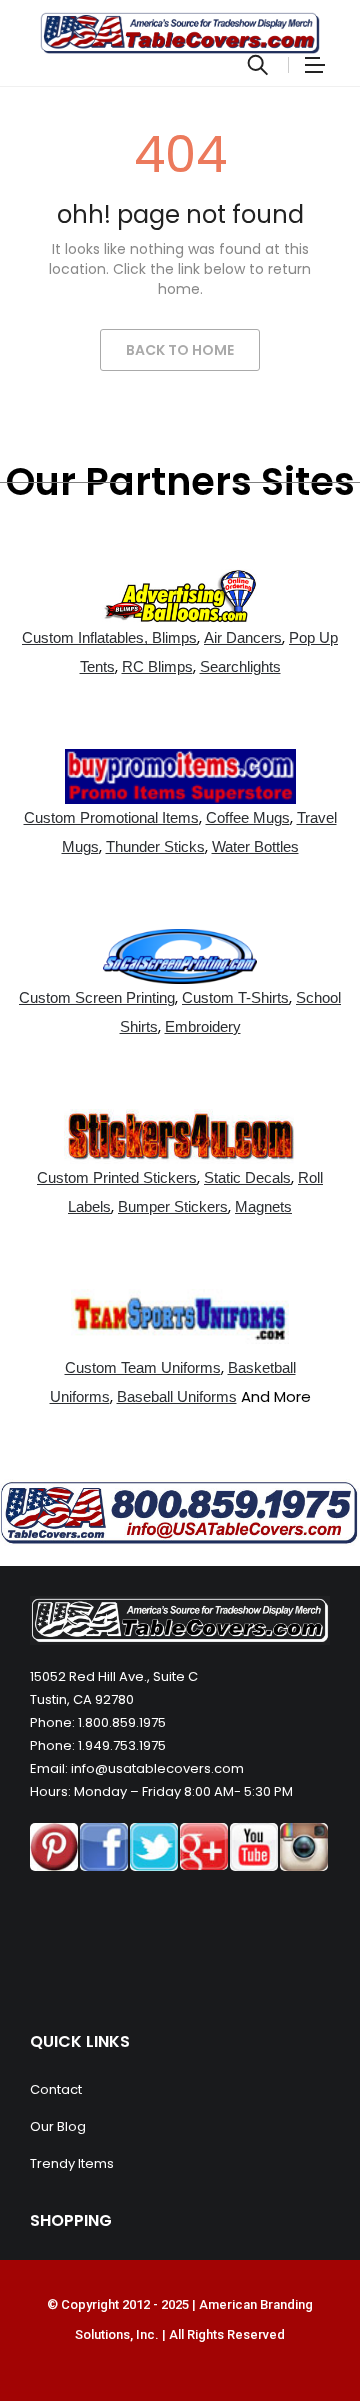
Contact (56, 2089)
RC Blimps (157, 666)
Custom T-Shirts (235, 997)
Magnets (263, 1206)
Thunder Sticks (155, 846)
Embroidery (203, 1026)
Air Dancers (243, 637)
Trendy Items (72, 2163)
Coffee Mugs (248, 817)
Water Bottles (255, 846)
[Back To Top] (300, 2331)
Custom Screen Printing (97, 997)
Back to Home (180, 350)
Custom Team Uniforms (143, 1367)
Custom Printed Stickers (117, 1177)
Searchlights (240, 666)
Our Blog (58, 2126)
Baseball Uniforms (177, 1396)
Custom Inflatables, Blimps (109, 637)
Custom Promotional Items (111, 817)
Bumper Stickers (173, 1206)
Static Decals (247, 1177)
